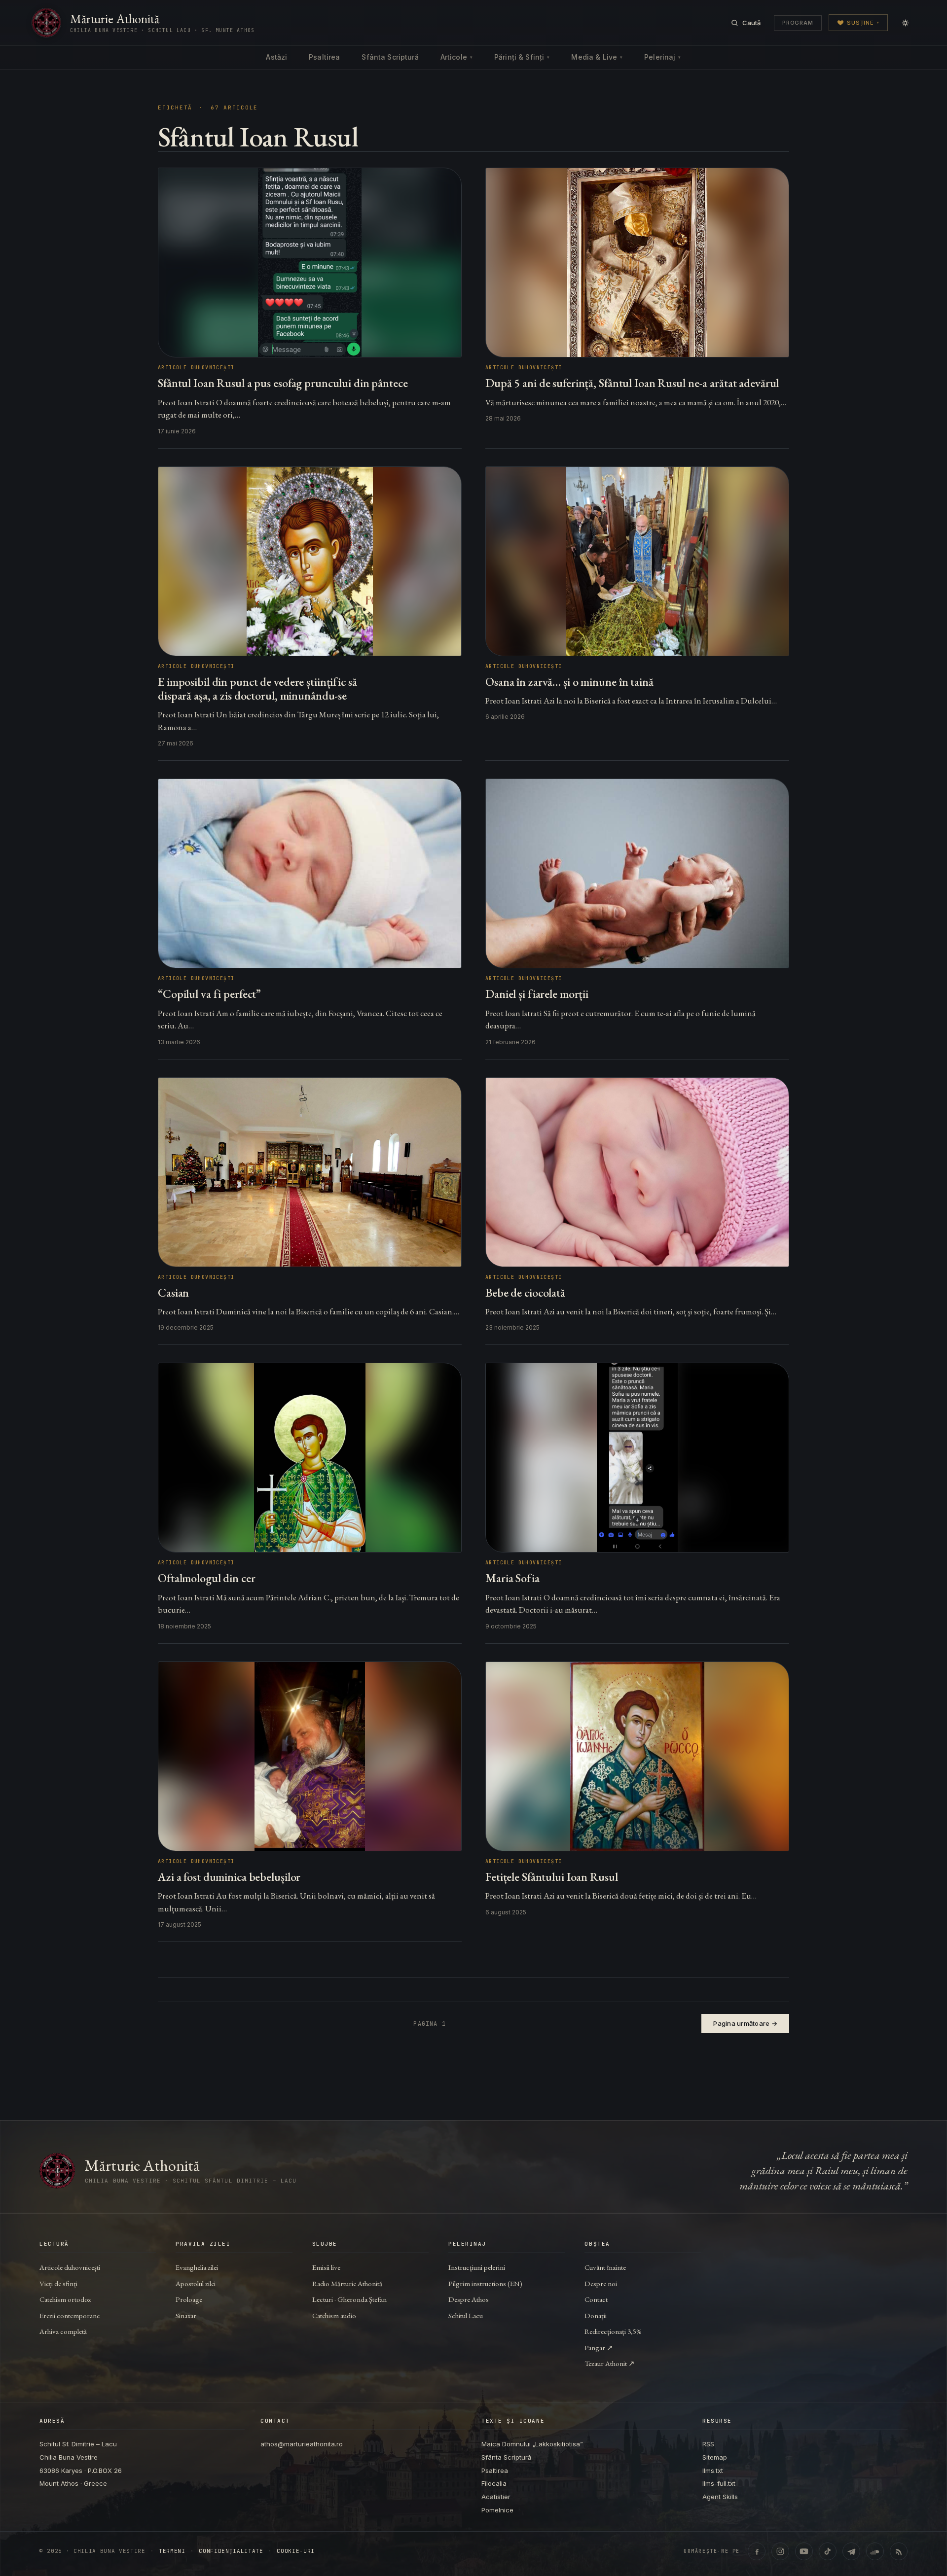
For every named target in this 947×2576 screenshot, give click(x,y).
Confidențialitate (231, 2551)
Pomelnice (497, 2510)
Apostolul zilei (196, 2283)
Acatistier (496, 2497)
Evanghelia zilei (197, 2267)
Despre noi (601, 2283)
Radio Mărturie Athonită (347, 2283)
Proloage (189, 2299)
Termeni (172, 2551)
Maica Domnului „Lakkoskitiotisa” (532, 2444)
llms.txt (713, 2470)
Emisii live (326, 2267)
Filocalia (494, 2483)
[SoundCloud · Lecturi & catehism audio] (875, 2551)
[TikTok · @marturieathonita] (828, 2551)
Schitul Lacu (466, 2315)
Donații (596, 2315)
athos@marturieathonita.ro (302, 2444)
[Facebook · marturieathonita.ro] (757, 2551)
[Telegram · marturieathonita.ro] (851, 2551)
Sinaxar (186, 2315)
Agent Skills (720, 2497)
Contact (596, 2299)
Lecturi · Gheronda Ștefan (349, 2299)
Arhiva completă (63, 2331)
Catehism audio (334, 2315)
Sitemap (715, 2457)
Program (798, 23)
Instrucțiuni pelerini (477, 2267)
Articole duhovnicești (70, 2267)
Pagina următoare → (745, 2023)
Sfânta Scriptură (390, 57)
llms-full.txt (719, 2483)
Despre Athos (469, 2299)
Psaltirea (324, 57)
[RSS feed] (899, 2551)
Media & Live (597, 57)
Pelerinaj (662, 57)
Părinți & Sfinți (522, 57)
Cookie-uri (296, 2551)
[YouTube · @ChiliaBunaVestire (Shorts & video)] (804, 2551)
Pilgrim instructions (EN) (485, 2283)
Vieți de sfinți (58, 2283)
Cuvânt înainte (605, 2267)
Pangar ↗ (599, 2347)
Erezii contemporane (70, 2315)
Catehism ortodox (65, 2299)
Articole (456, 57)
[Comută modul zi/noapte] (905, 23)
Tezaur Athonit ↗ (610, 2363)
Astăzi (276, 57)
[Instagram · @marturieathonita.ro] (780, 2551)
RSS (708, 2444)
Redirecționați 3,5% (613, 2331)
